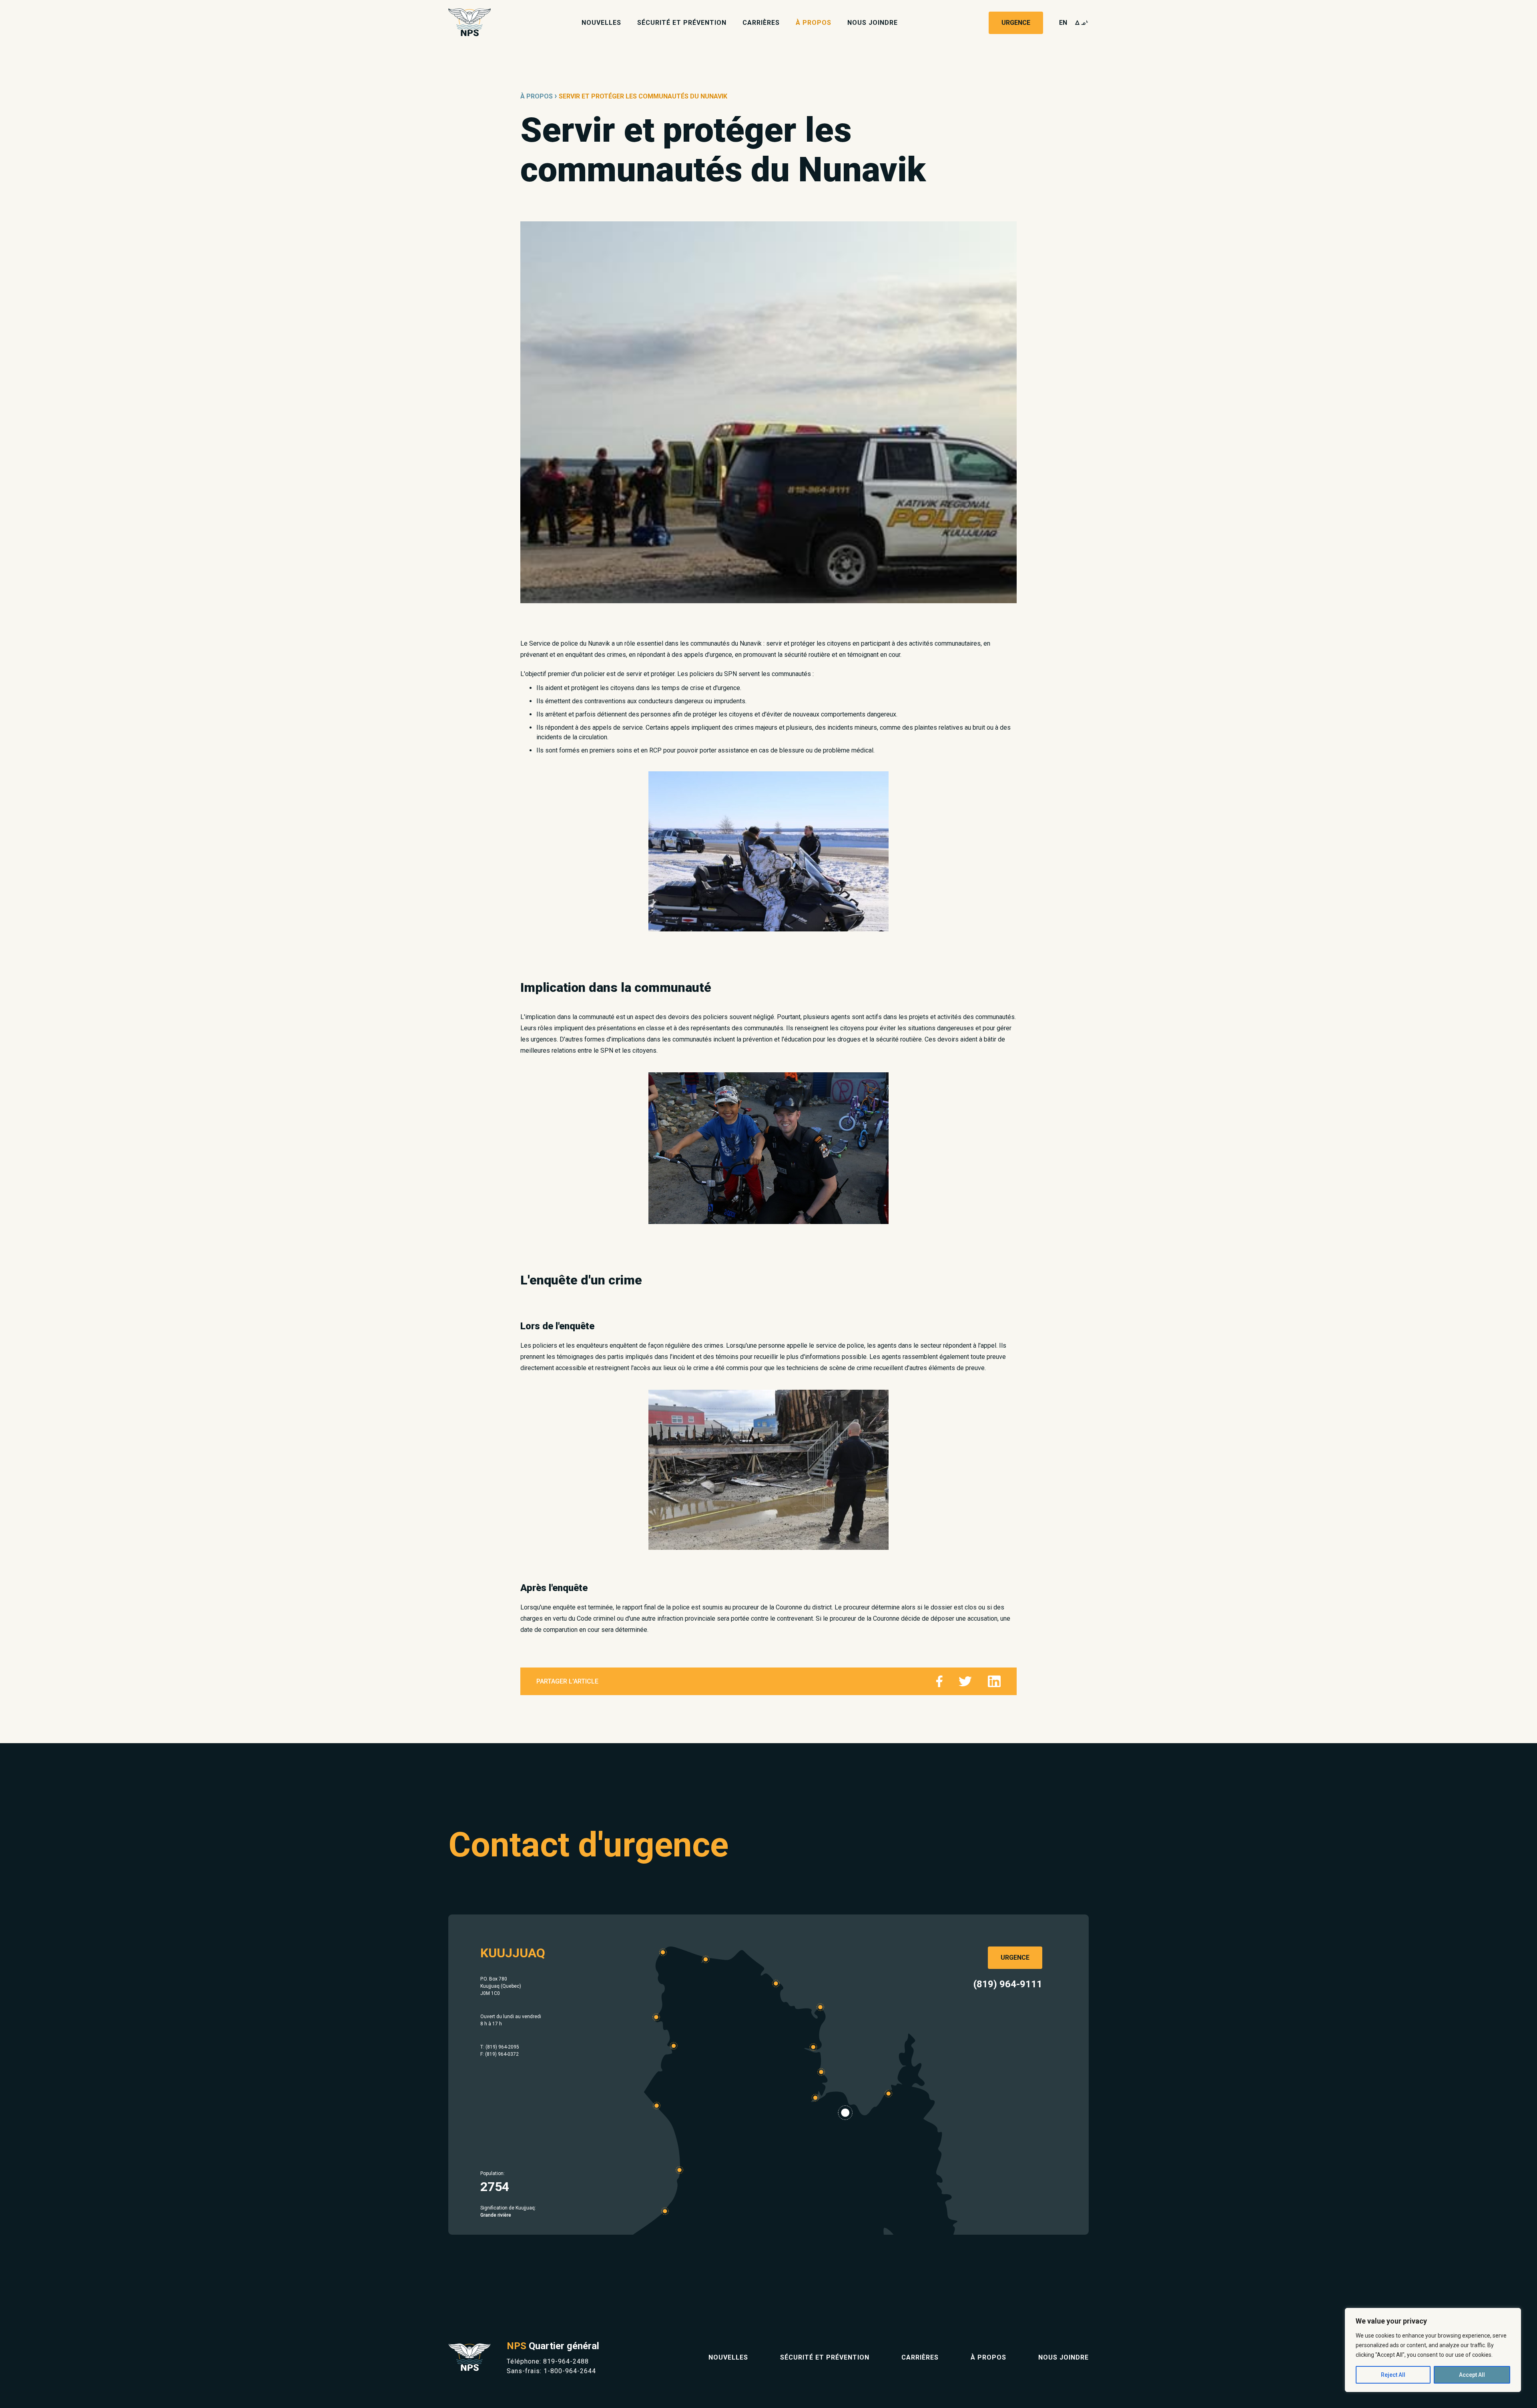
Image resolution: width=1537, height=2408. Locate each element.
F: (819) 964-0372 (500, 2054)
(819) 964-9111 (1008, 1984)
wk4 (1082, 23)
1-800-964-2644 (570, 2371)
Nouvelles (601, 23)
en (1063, 23)
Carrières (761, 23)
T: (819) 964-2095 (500, 2047)
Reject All (1393, 2375)
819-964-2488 (566, 2361)
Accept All (1472, 2375)
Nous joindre (873, 23)
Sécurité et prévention (682, 23)
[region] (1433, 2350)
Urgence (1016, 23)
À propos (814, 23)
